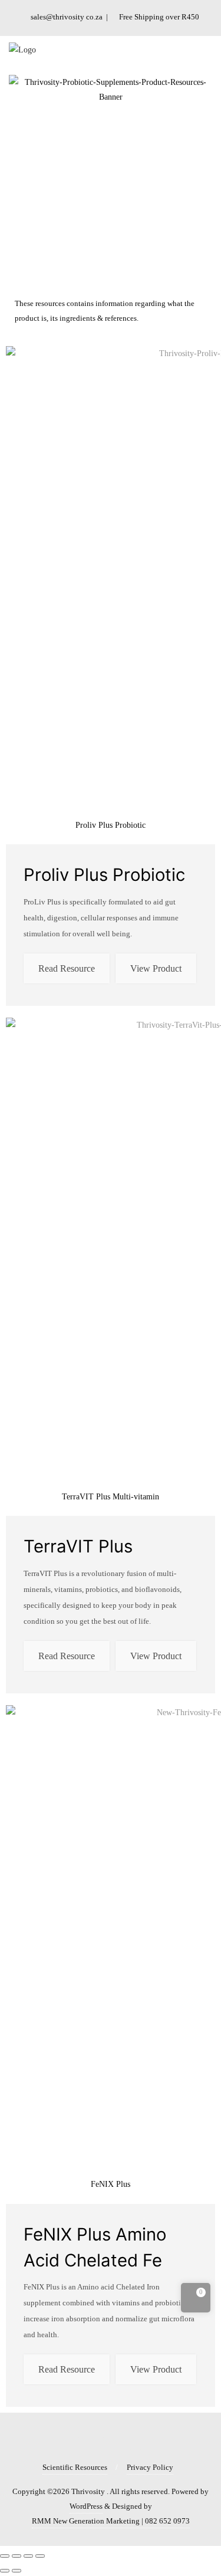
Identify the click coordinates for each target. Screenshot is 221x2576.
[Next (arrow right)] (17, 2571)
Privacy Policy (150, 2467)
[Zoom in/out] (40, 2556)
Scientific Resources (75, 2467)
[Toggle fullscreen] (28, 2556)
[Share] (17, 2556)
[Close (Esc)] (5, 2556)
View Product (156, 968)
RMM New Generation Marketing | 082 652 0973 (111, 2521)
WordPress (86, 2506)
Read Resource (67, 968)
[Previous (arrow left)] (5, 2571)
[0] (196, 2300)
